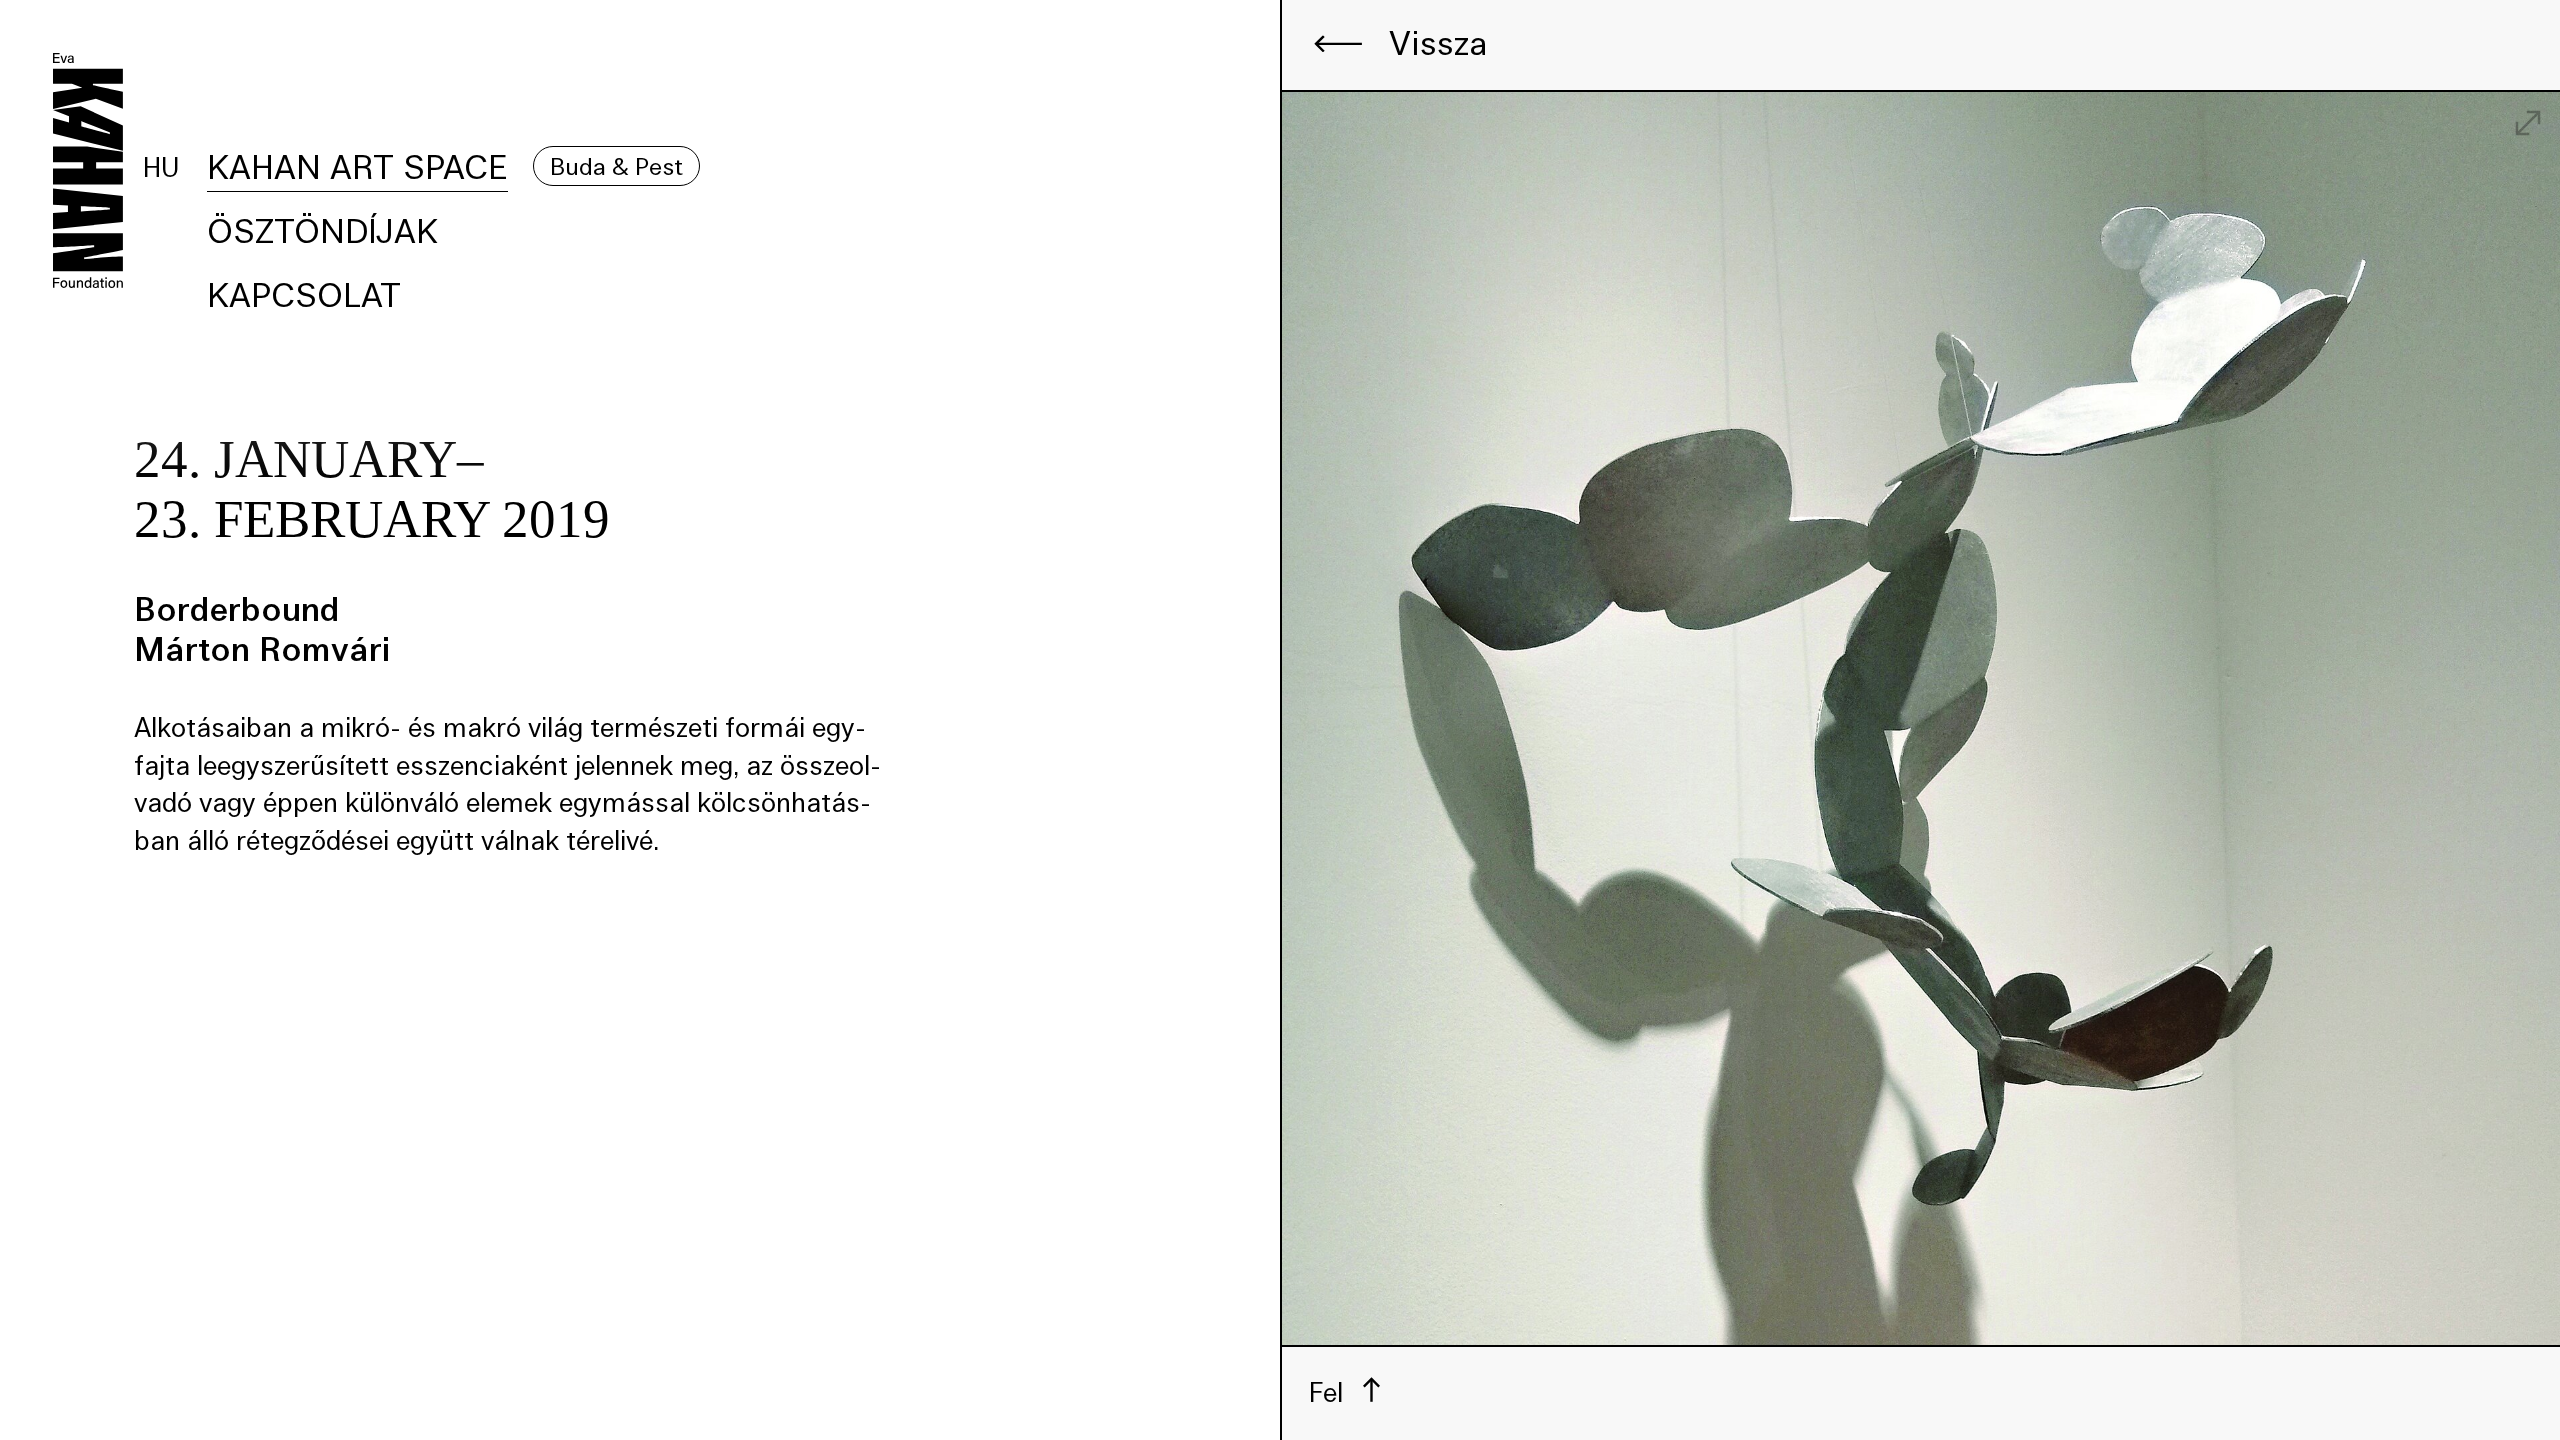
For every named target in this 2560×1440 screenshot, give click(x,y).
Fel (1329, 1391)
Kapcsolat (304, 295)
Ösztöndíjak (322, 231)
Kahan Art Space (357, 167)
